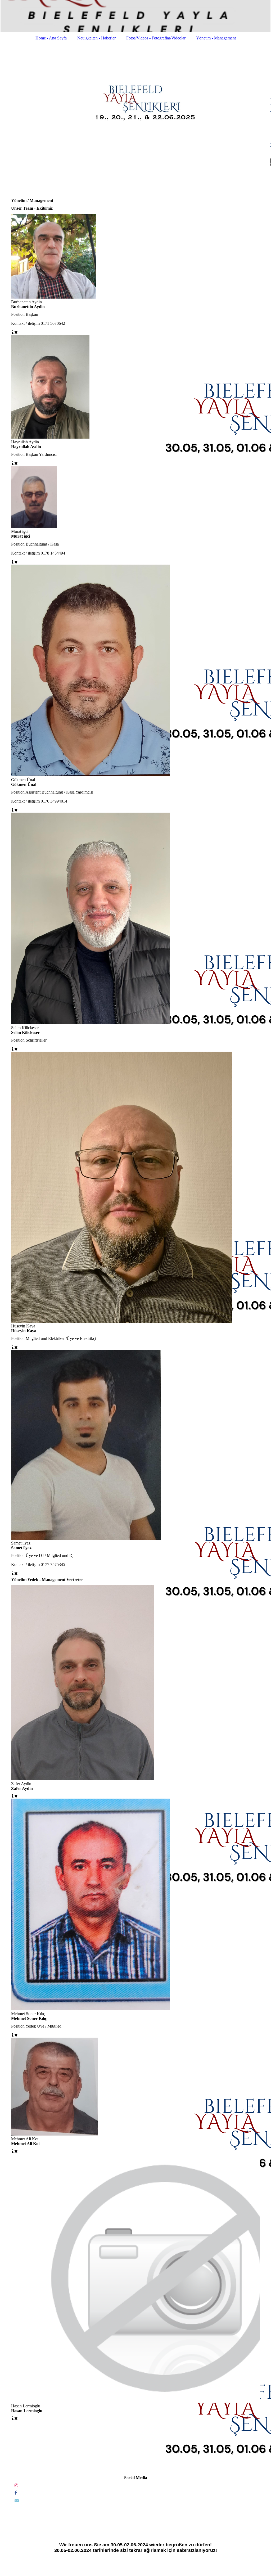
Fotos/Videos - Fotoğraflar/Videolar (156, 38)
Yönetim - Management (216, 38)
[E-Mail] (16, 2500)
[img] (135, 16)
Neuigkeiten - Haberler (96, 38)
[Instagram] (16, 2485)
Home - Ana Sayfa (51, 38)
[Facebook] (15, 2493)
